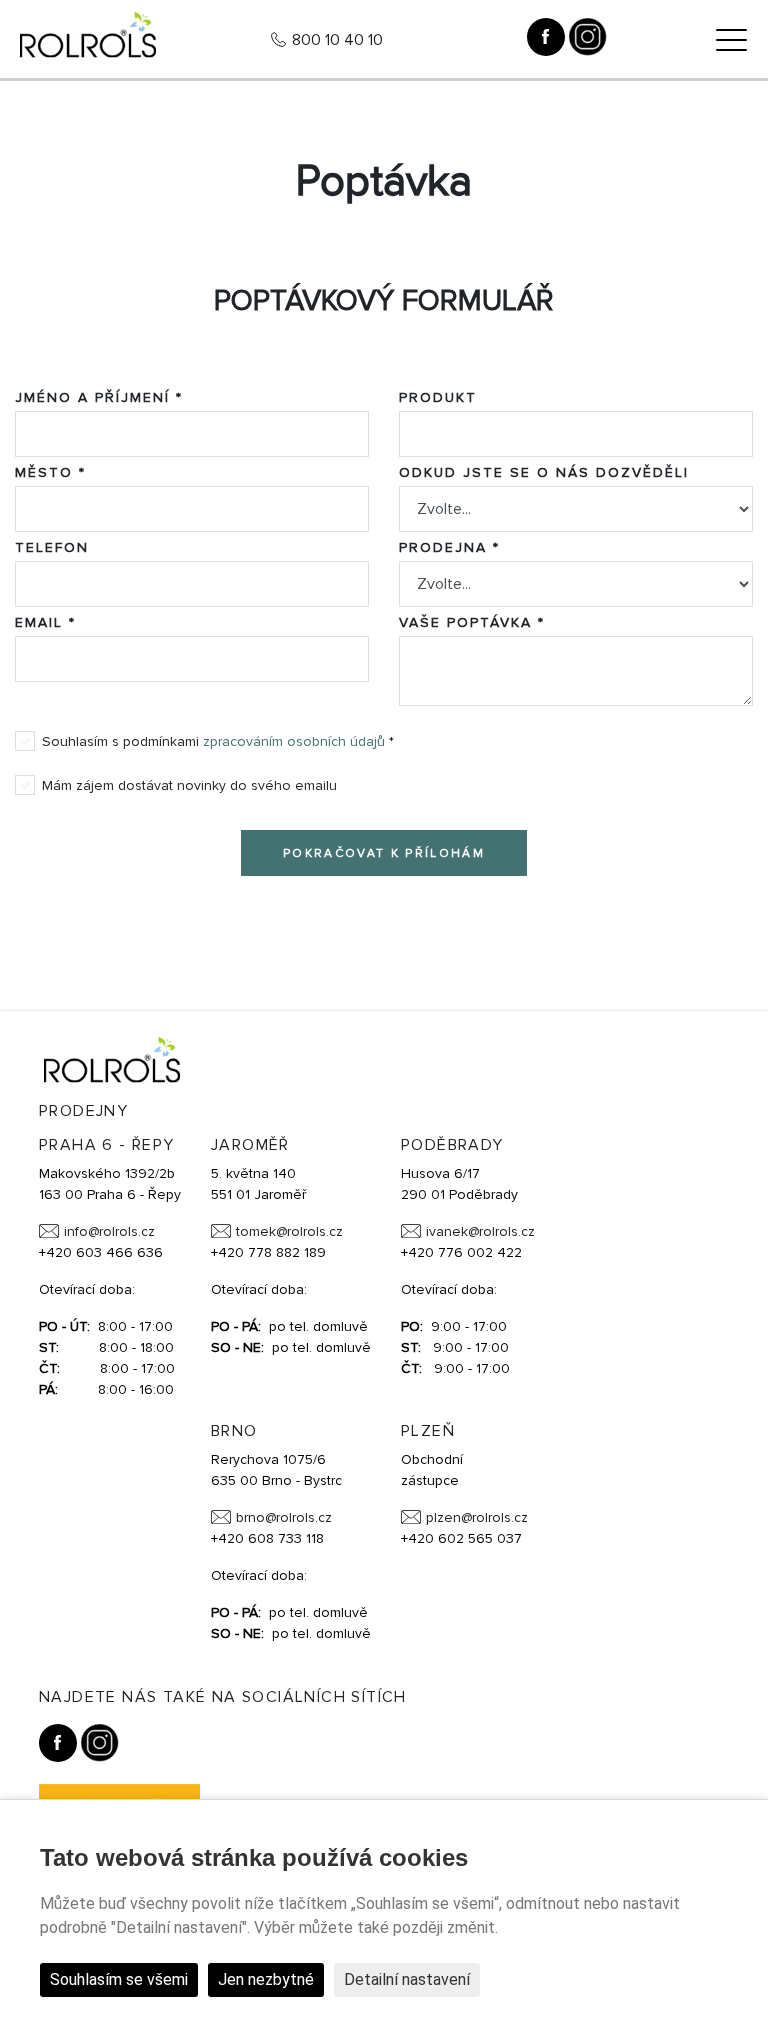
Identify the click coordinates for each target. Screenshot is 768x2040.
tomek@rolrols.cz (289, 1231)
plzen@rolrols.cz (477, 1517)
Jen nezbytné (266, 1979)
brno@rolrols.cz (284, 1517)
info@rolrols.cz (109, 1231)
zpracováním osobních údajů (294, 741)
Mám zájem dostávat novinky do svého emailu (189, 785)
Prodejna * (449, 547)
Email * (45, 622)
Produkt (438, 397)
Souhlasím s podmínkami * (218, 741)
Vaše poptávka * (472, 622)
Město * (50, 472)
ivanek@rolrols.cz (480, 1231)
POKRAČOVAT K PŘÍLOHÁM (384, 853)
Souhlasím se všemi (119, 1979)
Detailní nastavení (407, 1979)
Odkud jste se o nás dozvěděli (544, 472)
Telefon (52, 547)
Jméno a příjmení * (99, 397)
